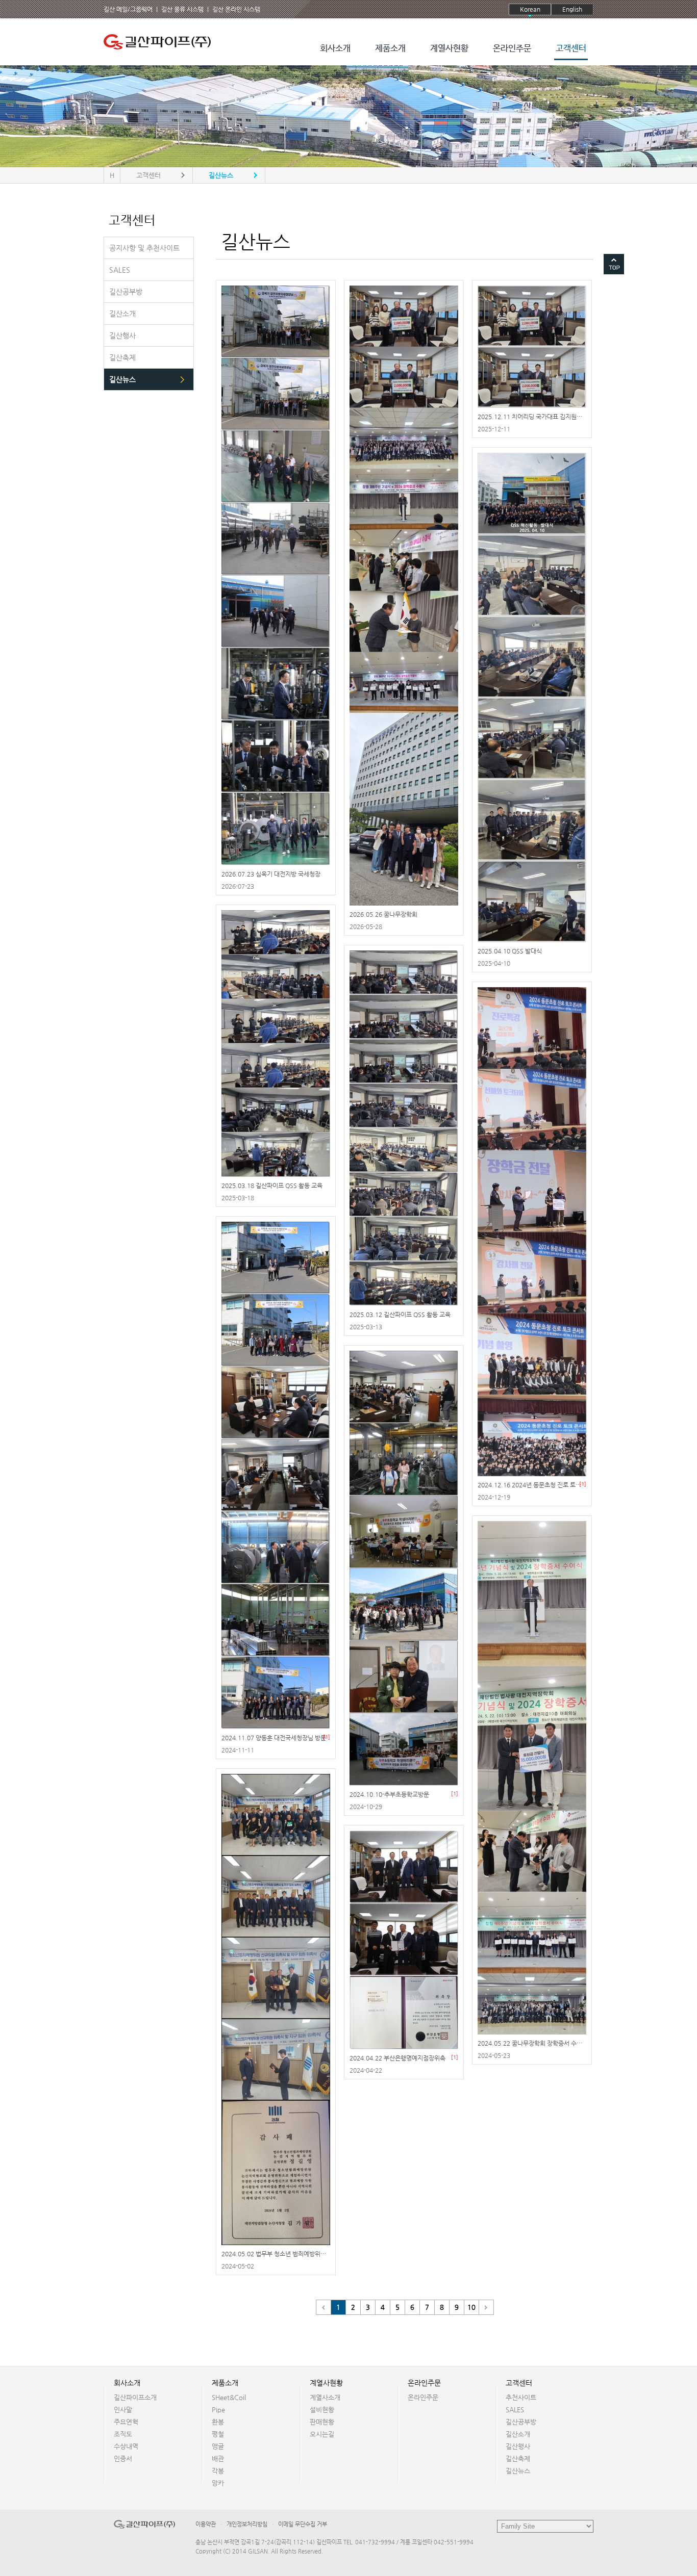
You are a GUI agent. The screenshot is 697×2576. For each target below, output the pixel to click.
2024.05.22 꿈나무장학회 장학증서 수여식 (533, 2043)
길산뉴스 (518, 2471)
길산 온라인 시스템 (236, 9)
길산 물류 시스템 (182, 9)
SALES (515, 2410)
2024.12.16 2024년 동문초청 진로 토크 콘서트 (539, 1485)
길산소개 (518, 2434)
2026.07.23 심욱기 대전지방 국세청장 (271, 874)
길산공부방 (521, 2422)
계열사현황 (449, 49)
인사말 (123, 2410)
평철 (218, 2434)
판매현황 (322, 2422)
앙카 (218, 2483)
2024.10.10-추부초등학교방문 (389, 1794)
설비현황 (322, 2410)
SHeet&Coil (229, 2397)
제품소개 (390, 49)
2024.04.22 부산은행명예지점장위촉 (397, 2058)
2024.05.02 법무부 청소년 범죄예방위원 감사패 (283, 2254)
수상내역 (126, 2446)
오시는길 (322, 2434)
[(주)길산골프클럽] (160, 42)
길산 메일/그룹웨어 (128, 9)
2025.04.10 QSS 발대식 (510, 951)
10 (471, 2307)
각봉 (218, 2471)
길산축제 (518, 2458)
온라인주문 (512, 49)
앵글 (218, 2446)
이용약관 (206, 2524)
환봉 (218, 2422)
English (572, 9)
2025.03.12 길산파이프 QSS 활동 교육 (400, 1315)
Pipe (218, 2410)
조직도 (123, 2434)
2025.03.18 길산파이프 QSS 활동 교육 (272, 1186)
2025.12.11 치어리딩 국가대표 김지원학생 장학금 (542, 417)
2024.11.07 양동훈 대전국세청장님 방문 (274, 1738)
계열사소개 (325, 2397)
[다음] (487, 2307)
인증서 (123, 2458)
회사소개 (335, 49)
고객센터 (571, 49)
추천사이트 (521, 2397)
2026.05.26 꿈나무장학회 (383, 914)
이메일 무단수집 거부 (303, 2524)
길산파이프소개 (135, 2397)
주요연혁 (126, 2422)
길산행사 (518, 2446)
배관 (218, 2458)
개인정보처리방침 (247, 2524)
